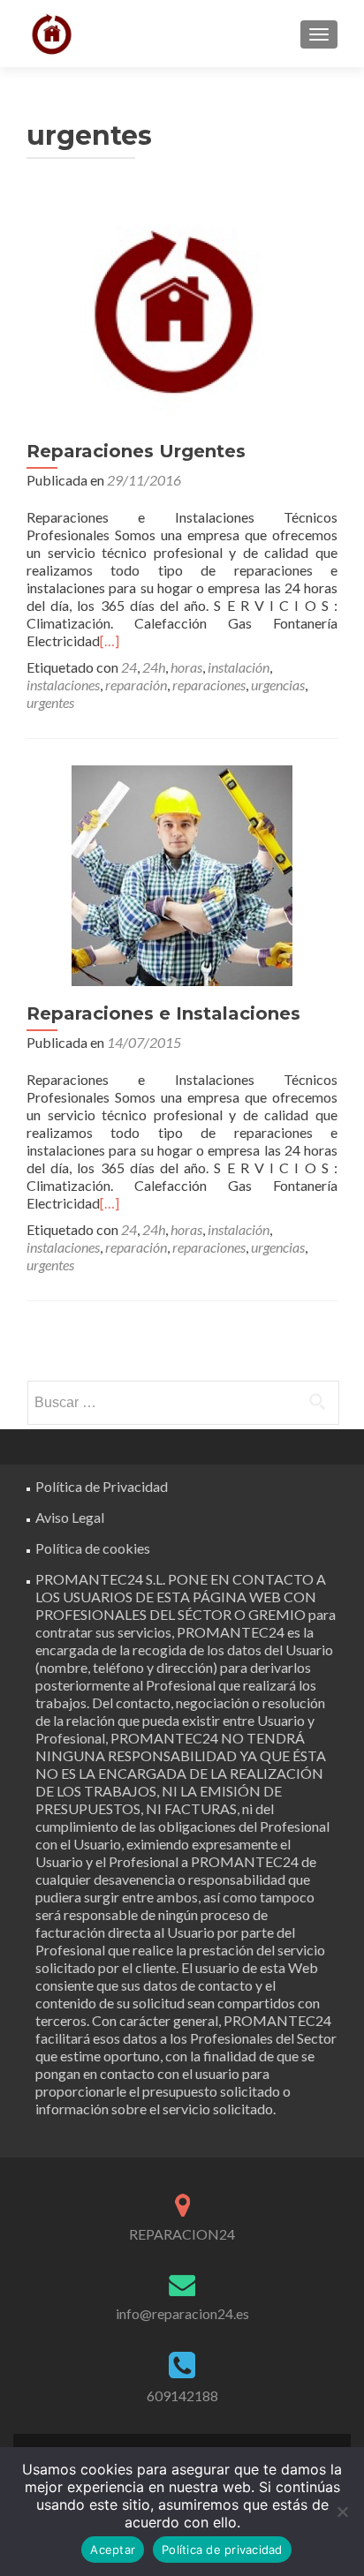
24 (129, 667)
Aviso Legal (70, 1517)
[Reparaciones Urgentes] (182, 311)
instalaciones (63, 685)
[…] (110, 640)
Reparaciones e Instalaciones (163, 1013)
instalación (239, 667)
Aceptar (113, 2550)
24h (154, 667)
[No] (342, 2512)
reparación (136, 685)
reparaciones (209, 685)
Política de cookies (93, 1548)
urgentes (50, 702)
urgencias (278, 685)
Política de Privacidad (102, 1486)
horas (186, 667)
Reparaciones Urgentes (136, 451)
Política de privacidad (222, 2550)
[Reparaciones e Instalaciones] (182, 874)
